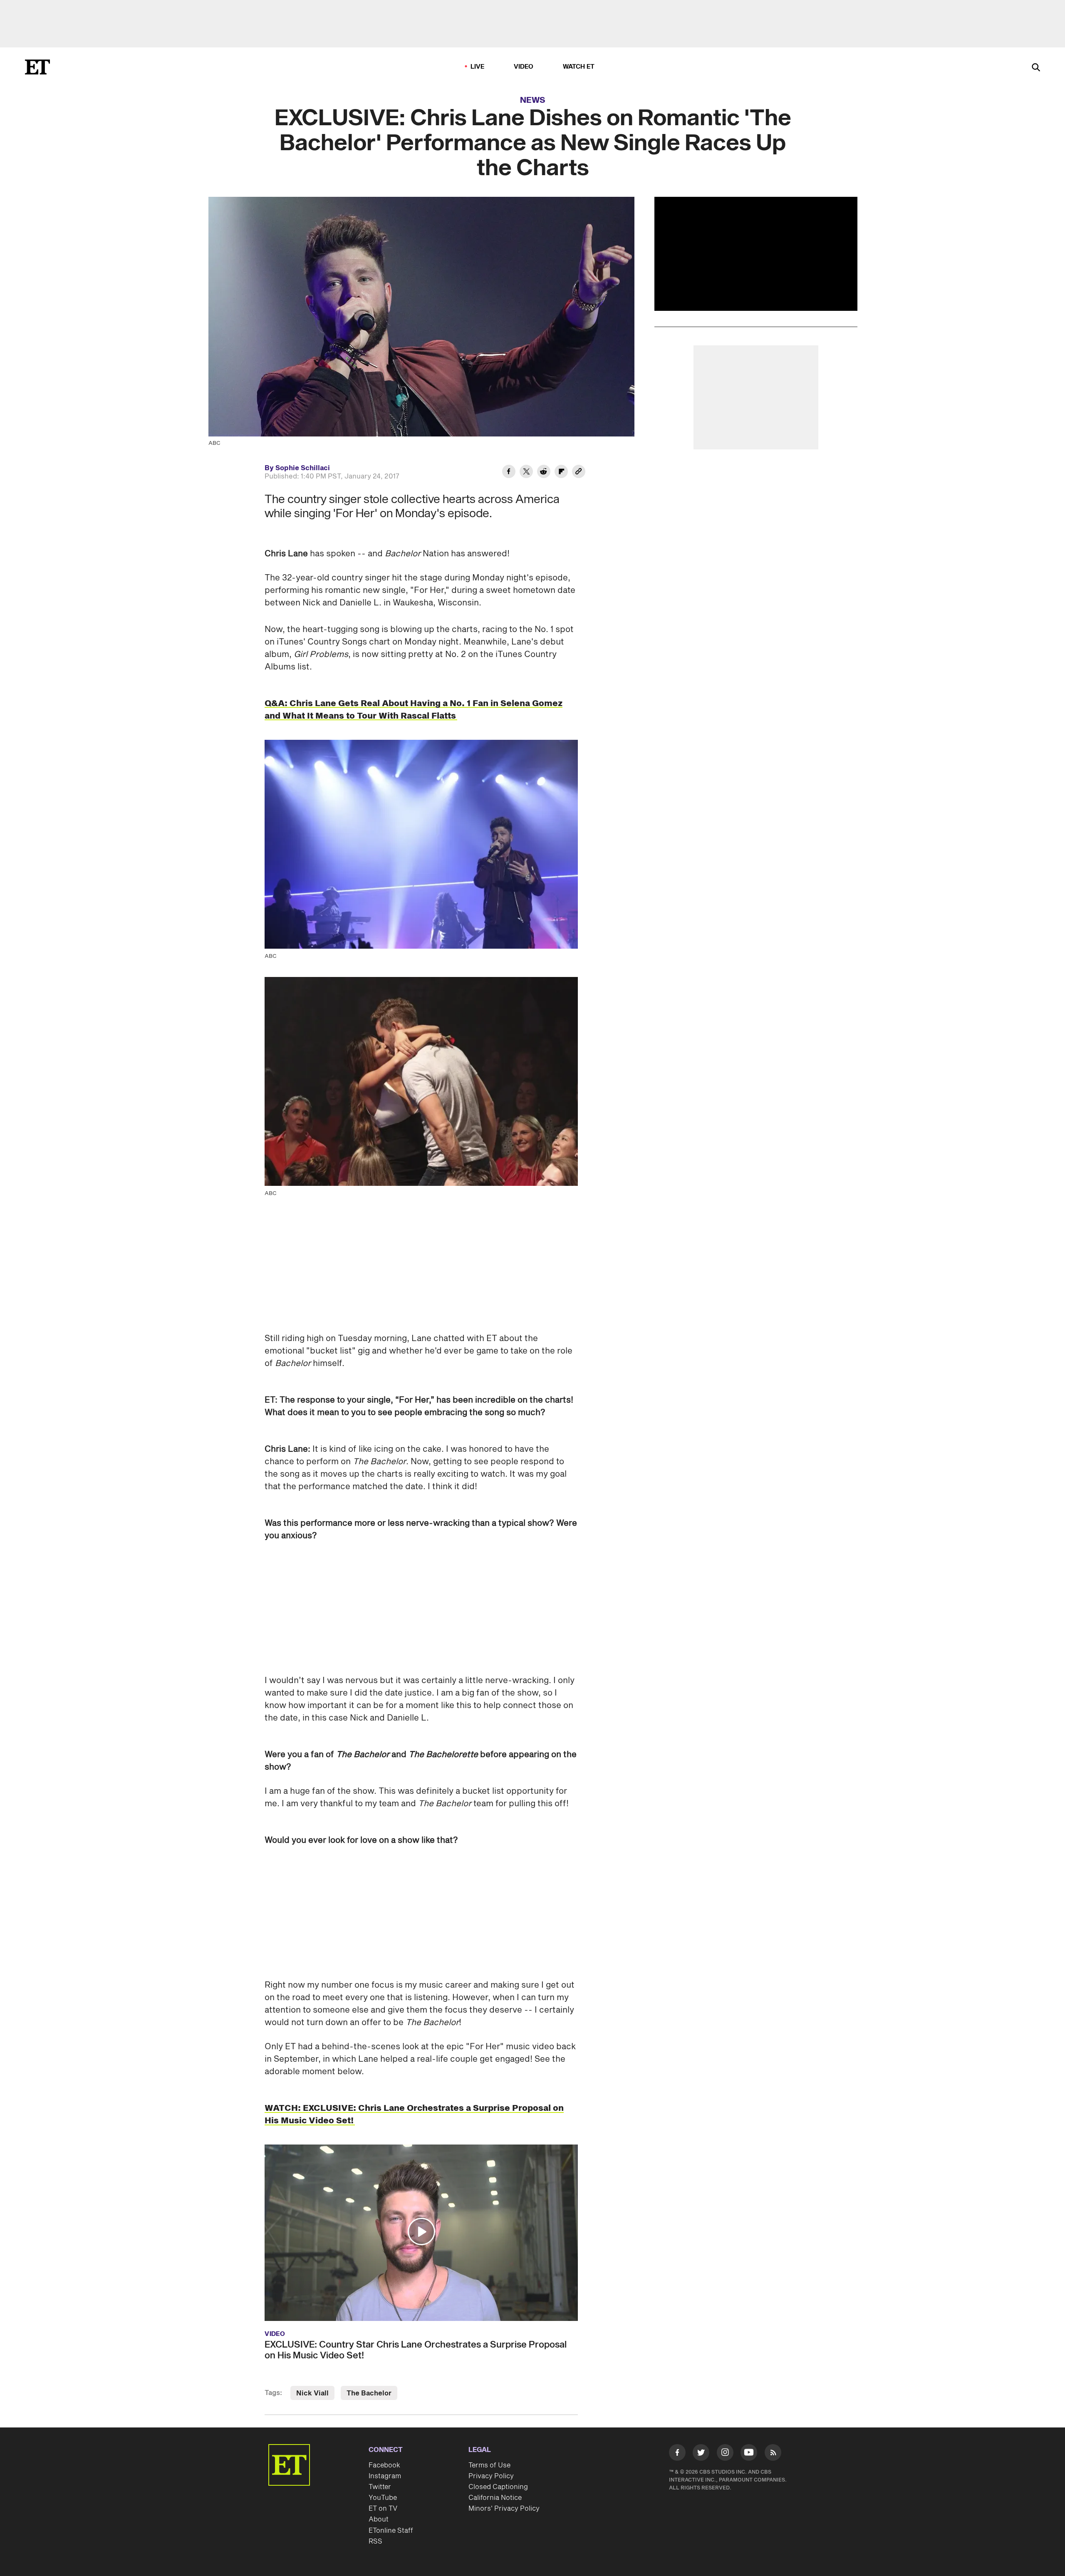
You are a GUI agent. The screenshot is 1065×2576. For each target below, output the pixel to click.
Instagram (385, 2476)
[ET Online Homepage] (37, 67)
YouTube (383, 2498)
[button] (421, 2231)
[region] (756, 254)
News (533, 100)
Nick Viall (312, 2393)
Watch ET (579, 67)
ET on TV (383, 2509)
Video (524, 67)
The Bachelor (369, 2393)
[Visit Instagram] (725, 2454)
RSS (375, 2541)
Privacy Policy (491, 2476)
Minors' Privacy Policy (504, 2509)
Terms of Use (489, 2465)
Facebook (384, 2465)
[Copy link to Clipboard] (579, 473)
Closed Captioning (498, 2487)
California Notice (495, 2498)
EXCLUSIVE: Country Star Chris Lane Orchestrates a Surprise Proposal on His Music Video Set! (416, 2350)
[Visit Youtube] (749, 2452)
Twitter (380, 2487)
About (379, 2519)
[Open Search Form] (1036, 68)
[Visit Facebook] (677, 2454)
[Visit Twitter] (701, 2454)
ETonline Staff (391, 2531)
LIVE (478, 67)
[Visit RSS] (773, 2454)
